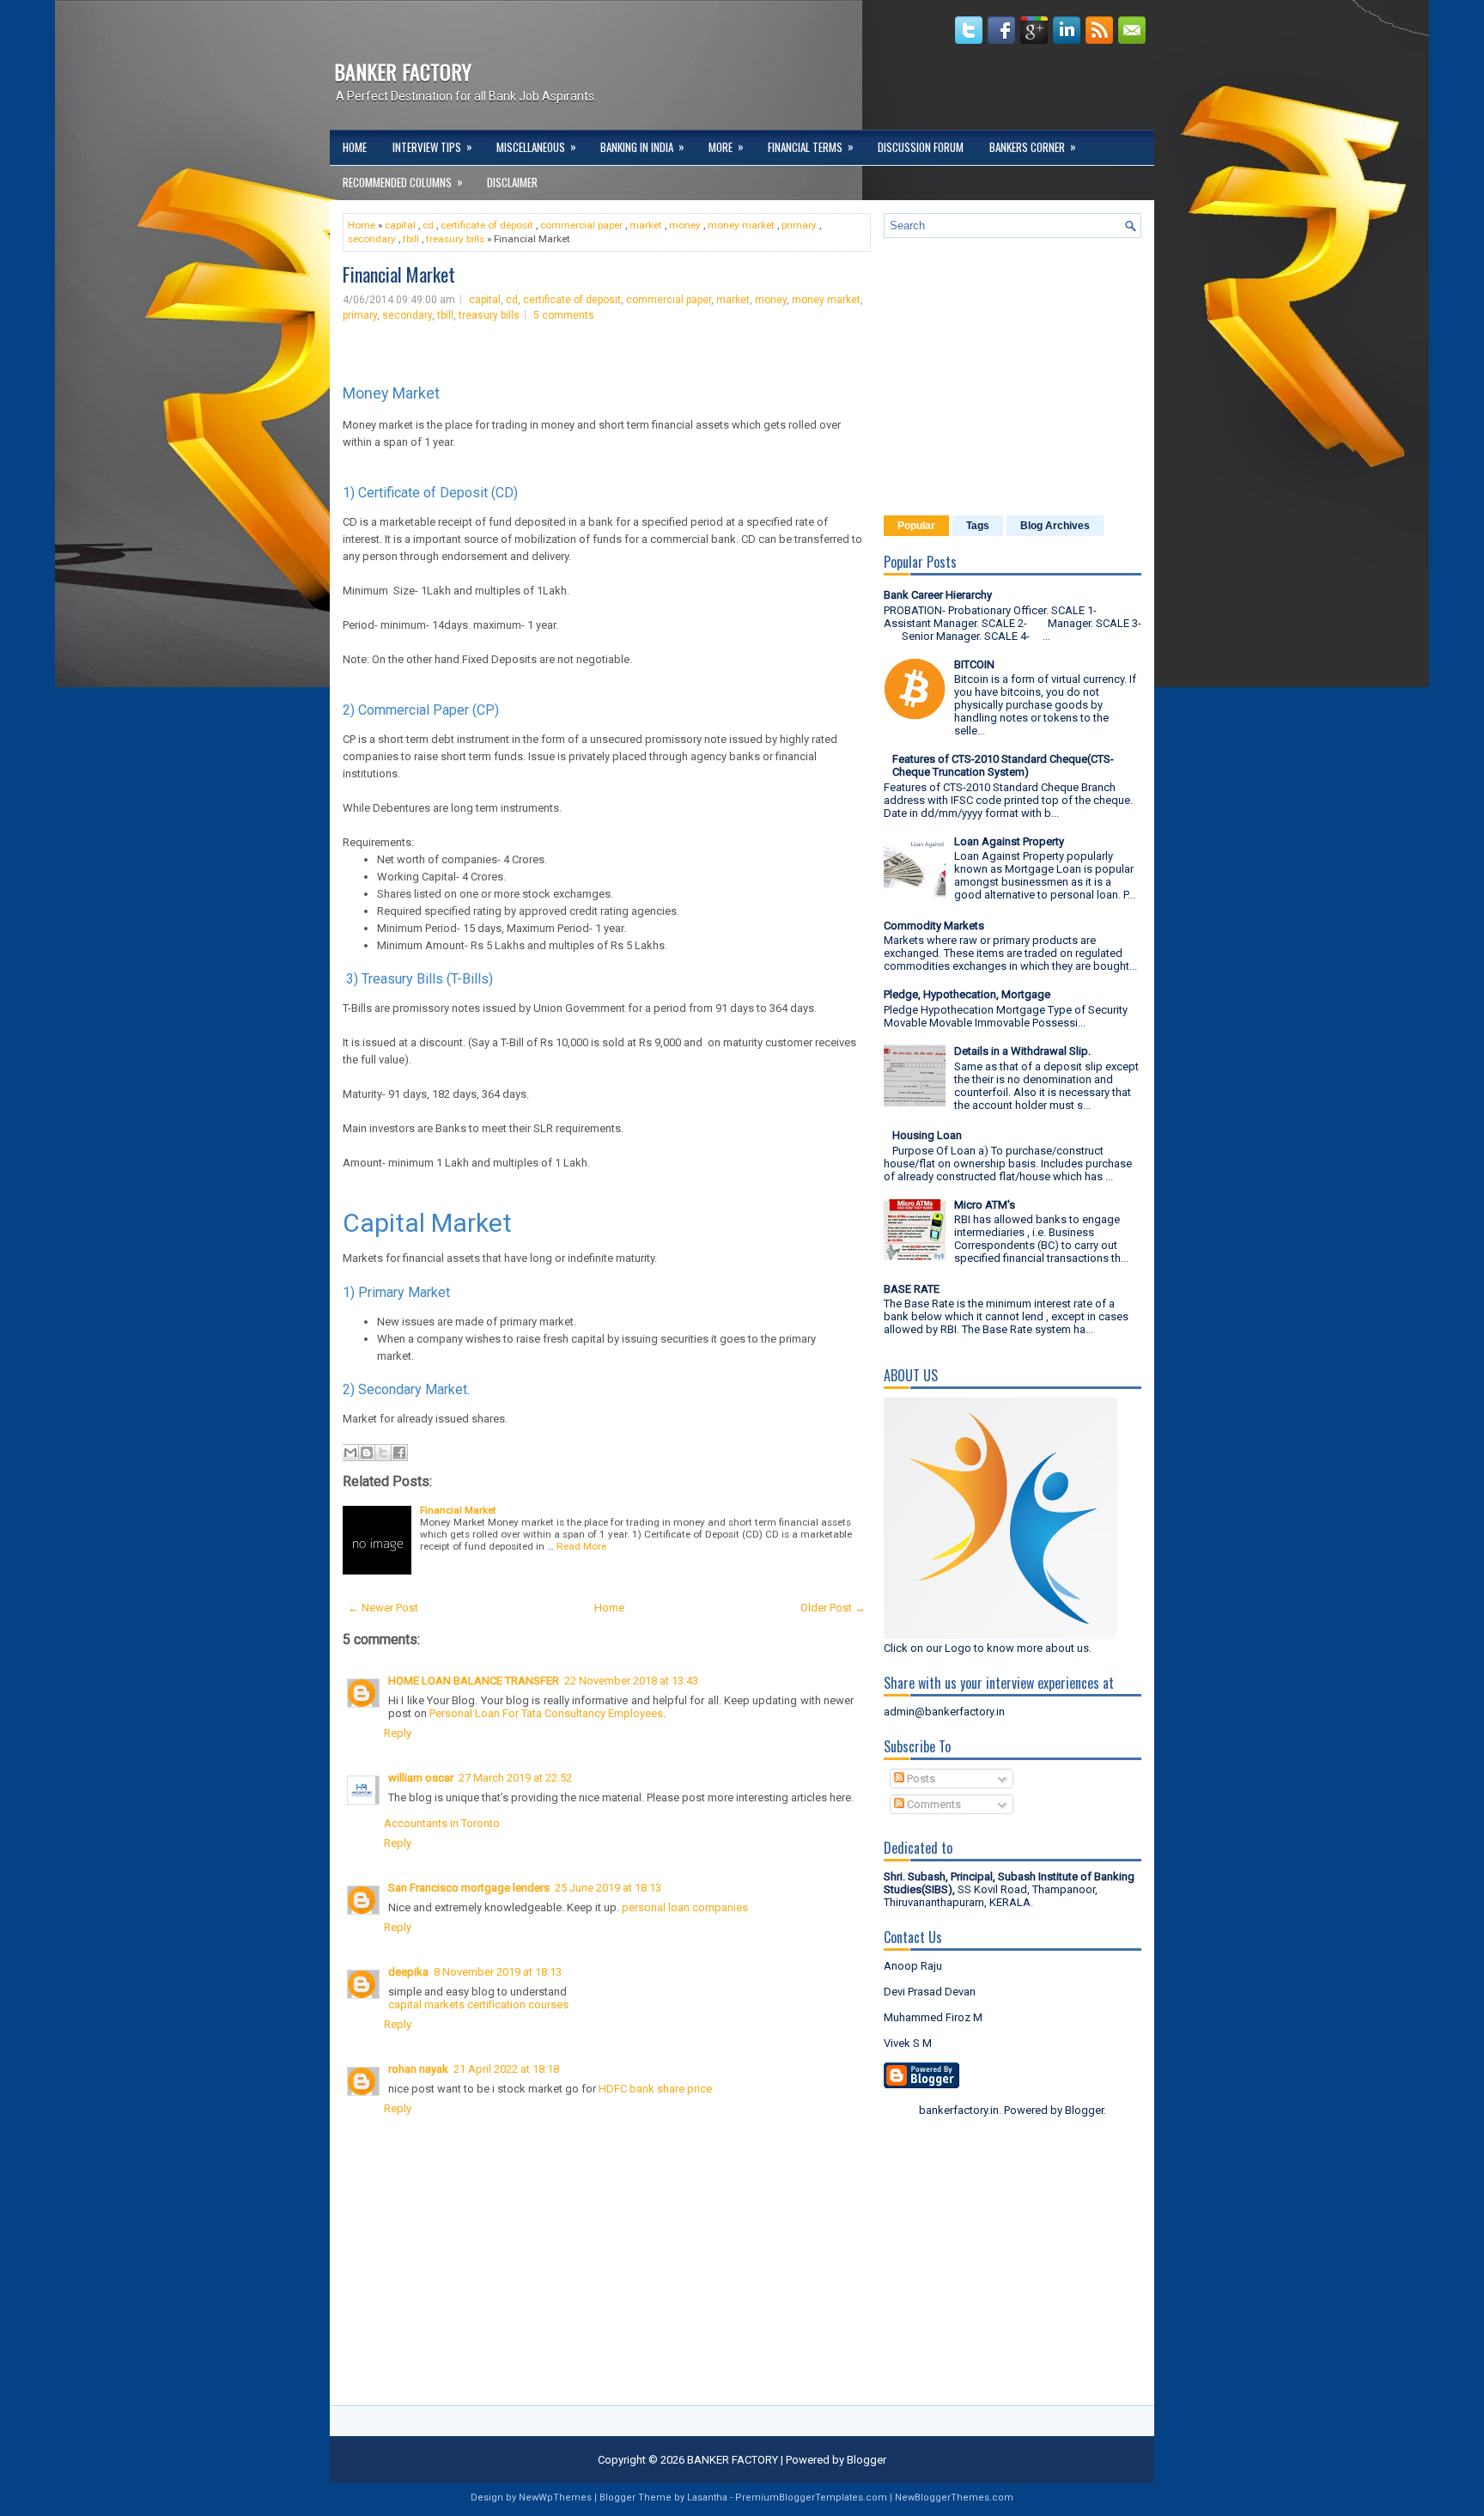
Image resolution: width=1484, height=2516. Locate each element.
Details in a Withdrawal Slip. (1022, 1051)
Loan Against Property (1009, 841)
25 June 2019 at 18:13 (608, 1888)
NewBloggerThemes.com (954, 2498)
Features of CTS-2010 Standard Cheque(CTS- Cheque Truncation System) (1003, 765)
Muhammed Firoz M (933, 2017)
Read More (581, 1546)
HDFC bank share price (655, 2089)
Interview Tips (432, 146)
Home (355, 147)
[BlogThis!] (367, 1453)
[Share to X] (383, 1453)
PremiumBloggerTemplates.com (811, 2498)
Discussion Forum (921, 147)
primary (799, 225)
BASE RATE (912, 1289)
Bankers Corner (1033, 146)
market (646, 225)
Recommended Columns (403, 182)
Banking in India (642, 146)
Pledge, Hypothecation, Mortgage (967, 994)
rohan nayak (418, 2069)
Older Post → (833, 1608)
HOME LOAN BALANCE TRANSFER (474, 1681)
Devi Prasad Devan (930, 1992)
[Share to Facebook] (399, 1453)
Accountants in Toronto (442, 1823)
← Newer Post (383, 1608)
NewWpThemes (555, 2498)
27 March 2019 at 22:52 (515, 1778)
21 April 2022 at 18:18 (506, 2069)
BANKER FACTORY (403, 71)
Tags (978, 526)
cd (428, 225)
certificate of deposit (487, 225)
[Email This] (350, 1453)
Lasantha (707, 2498)
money (685, 225)
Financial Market (399, 274)
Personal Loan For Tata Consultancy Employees (546, 1713)
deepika (408, 1972)
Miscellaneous (536, 146)
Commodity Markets (934, 926)
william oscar (421, 1778)
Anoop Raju (913, 1966)
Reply (398, 1733)
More (726, 146)
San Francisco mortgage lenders (469, 1888)
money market (741, 225)
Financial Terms (811, 146)
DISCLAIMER (512, 182)
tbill (411, 239)
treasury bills (455, 239)
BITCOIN (974, 664)
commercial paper (581, 225)
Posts (920, 1779)
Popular (916, 526)
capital (400, 225)
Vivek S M (908, 2043)
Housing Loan (927, 1135)
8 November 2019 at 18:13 (498, 1972)
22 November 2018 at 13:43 (631, 1681)
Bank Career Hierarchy (938, 595)
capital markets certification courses (478, 2004)
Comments (933, 1804)
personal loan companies (685, 1907)
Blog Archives (1055, 526)
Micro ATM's (985, 1205)
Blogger (1084, 2110)
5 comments (564, 315)
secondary (372, 239)
